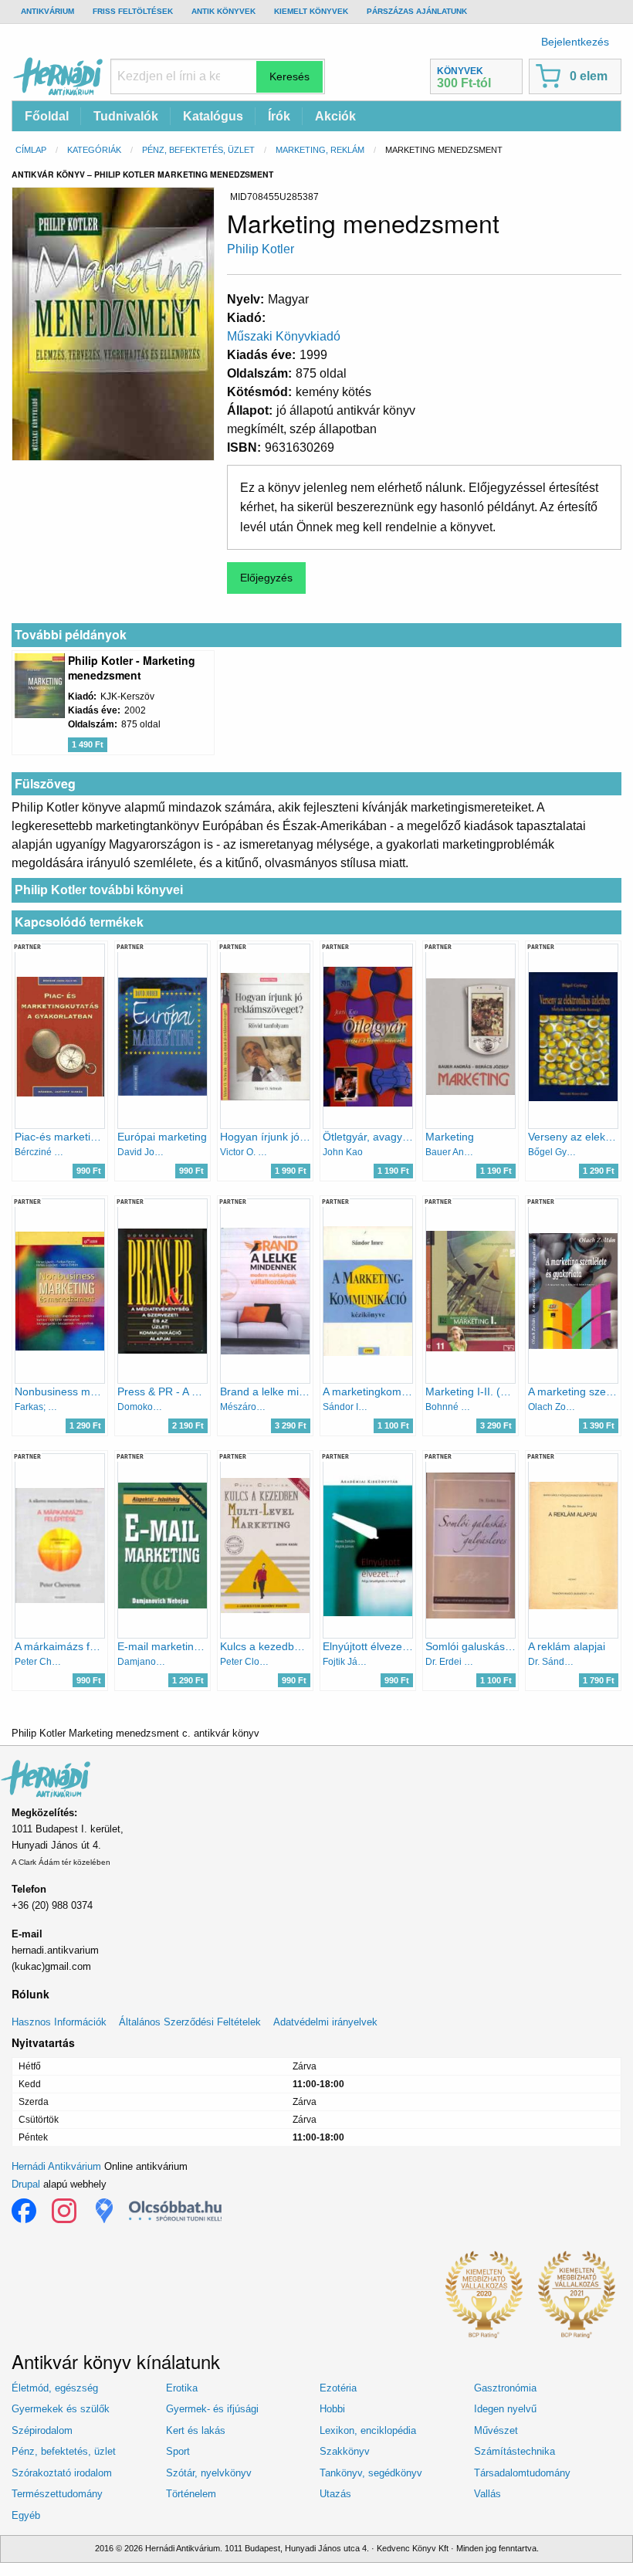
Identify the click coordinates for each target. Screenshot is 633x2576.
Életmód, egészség (55, 2388)
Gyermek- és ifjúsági (212, 2409)
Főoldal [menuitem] (47, 116)
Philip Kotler (261, 249)
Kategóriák (94, 150)
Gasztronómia (505, 2388)
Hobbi (332, 2409)
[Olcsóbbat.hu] (175, 2211)
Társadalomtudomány (522, 2473)
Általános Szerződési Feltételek (190, 2022)
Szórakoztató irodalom (62, 2473)
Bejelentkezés (575, 42)
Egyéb (26, 2515)
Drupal (26, 2184)
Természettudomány (57, 2494)
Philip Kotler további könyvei (99, 890)
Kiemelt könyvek (311, 11)
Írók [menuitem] (279, 116)
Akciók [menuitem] (335, 116)
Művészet (496, 2430)
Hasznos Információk (59, 2022)
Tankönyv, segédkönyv (371, 2473)
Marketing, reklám (320, 150)
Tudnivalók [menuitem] (126, 116)
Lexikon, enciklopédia (368, 2430)
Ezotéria (338, 2388)
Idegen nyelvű (505, 2409)
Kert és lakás (196, 2430)
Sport (178, 2451)
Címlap (31, 150)
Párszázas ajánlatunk (417, 11)
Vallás (487, 2494)
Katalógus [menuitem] (213, 116)
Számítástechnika (515, 2451)
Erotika (182, 2388)
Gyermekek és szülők (61, 2409)
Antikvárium (47, 11)
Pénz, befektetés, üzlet (198, 150)
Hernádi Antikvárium (56, 2166)
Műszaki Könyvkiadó (284, 336)
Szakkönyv (345, 2451)
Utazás (335, 2494)
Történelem (191, 2494)
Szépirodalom (42, 2430)
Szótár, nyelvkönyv (209, 2473)
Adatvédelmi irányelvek (325, 2022)
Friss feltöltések (133, 11)
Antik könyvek (223, 11)
